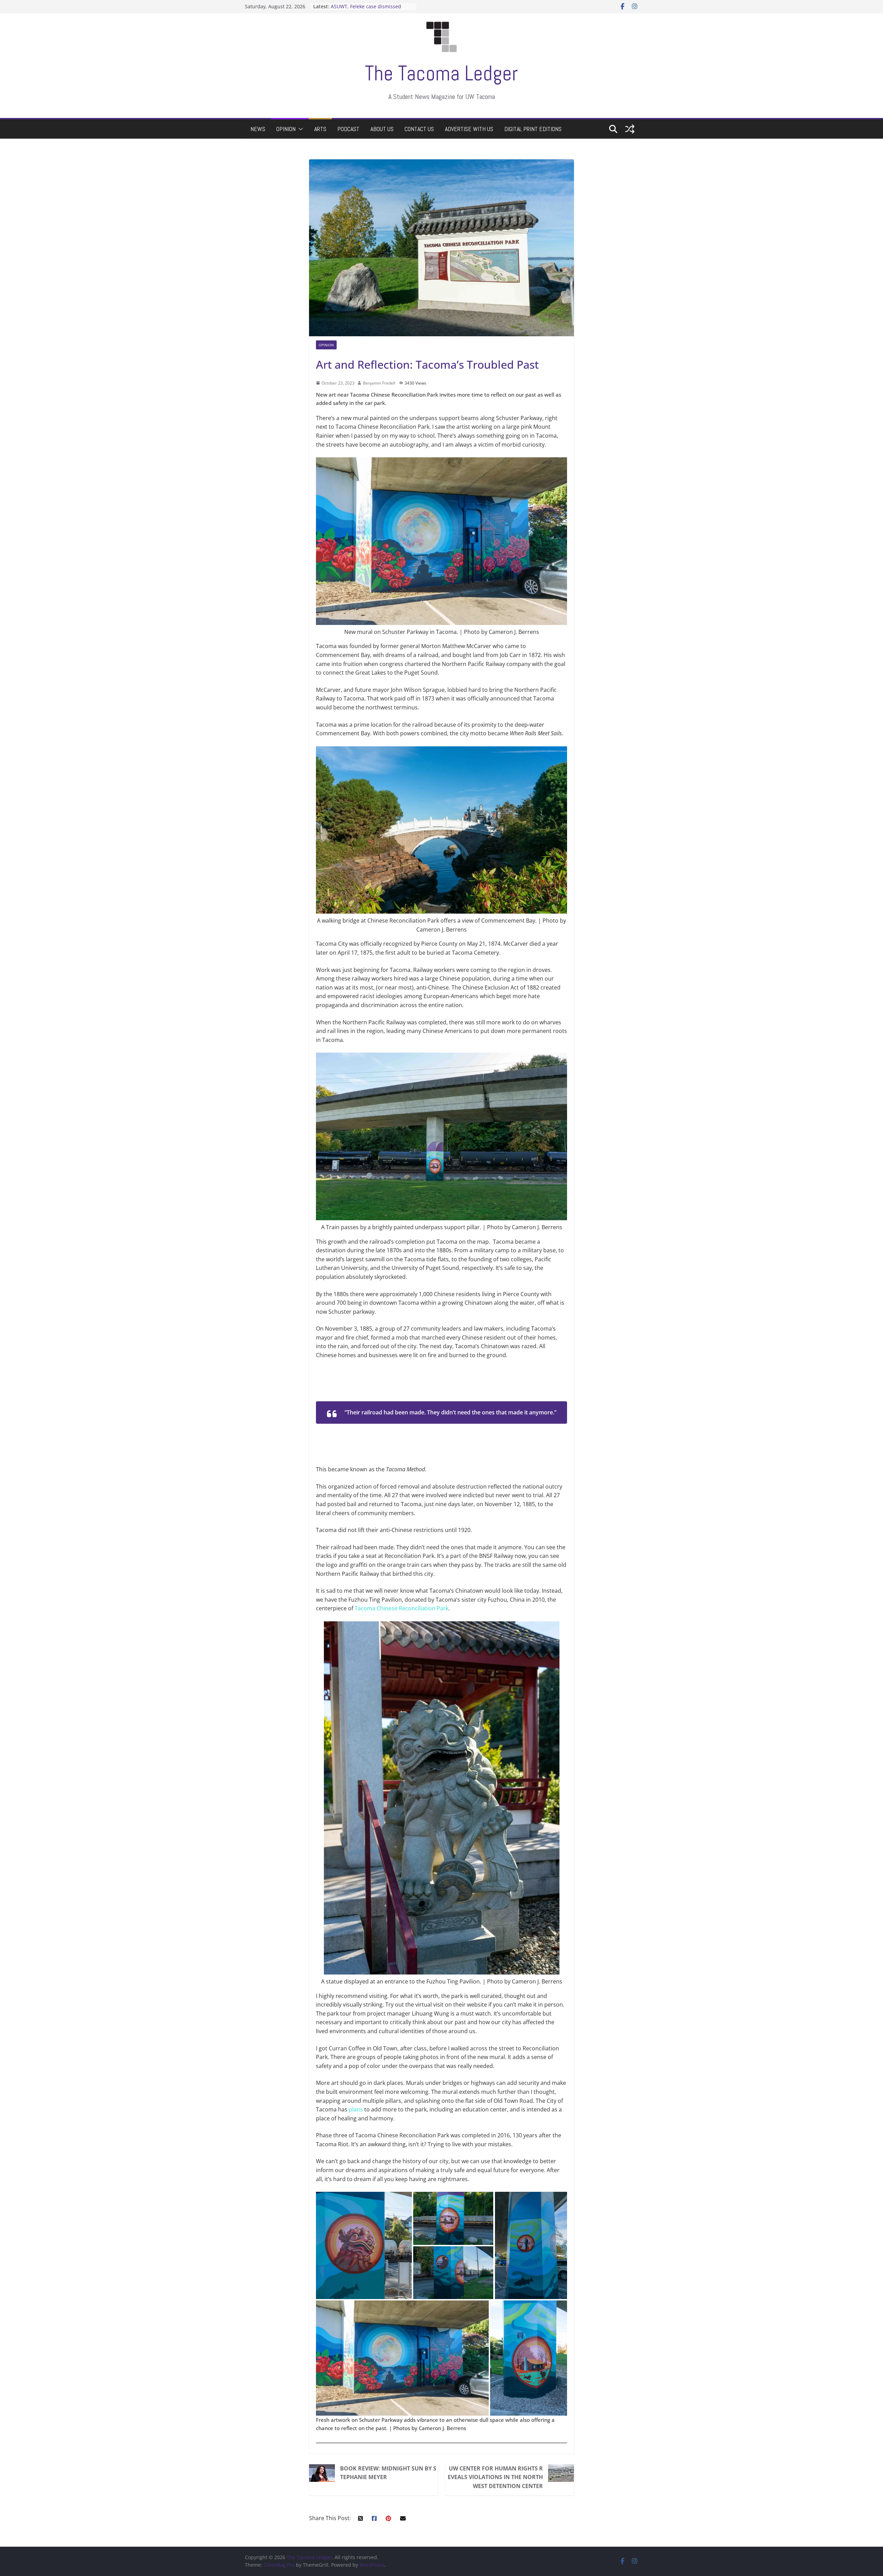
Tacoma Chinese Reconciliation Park (401, 1608)
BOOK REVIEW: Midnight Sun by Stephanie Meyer (388, 2473)
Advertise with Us (469, 129)
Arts (320, 129)
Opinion (286, 129)
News (258, 129)
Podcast (348, 129)
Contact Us (419, 129)
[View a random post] (630, 129)
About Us (382, 129)
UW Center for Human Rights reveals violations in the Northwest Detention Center (495, 2477)
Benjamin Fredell (380, 383)
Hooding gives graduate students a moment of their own (371, 10)
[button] (299, 129)
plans (356, 2109)
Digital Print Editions (533, 129)
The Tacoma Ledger (441, 73)
